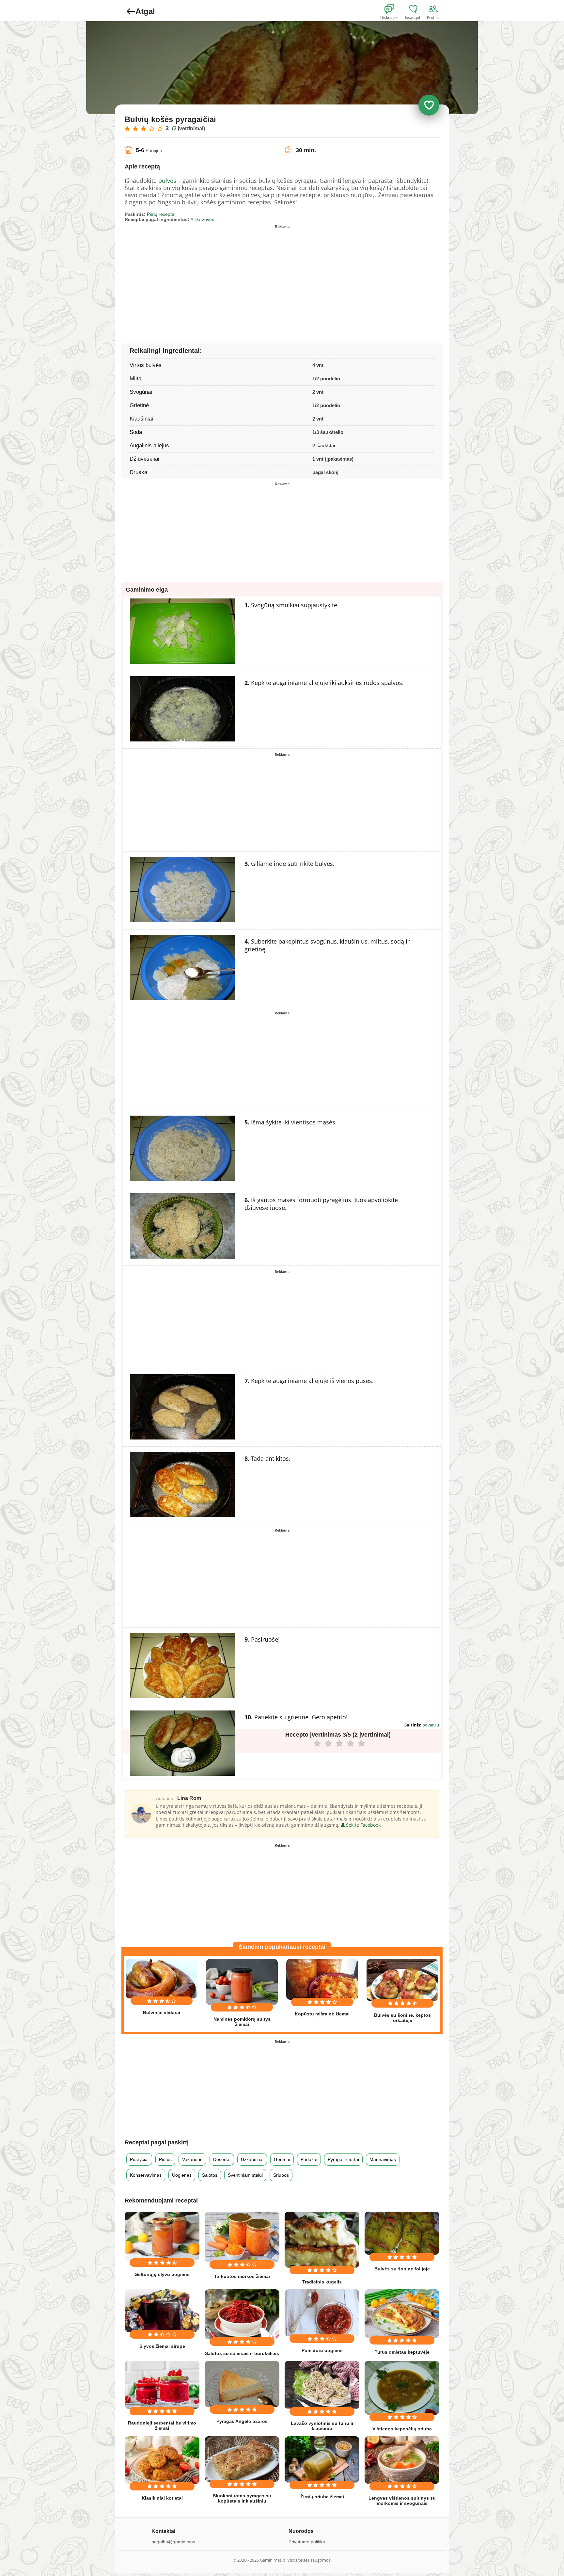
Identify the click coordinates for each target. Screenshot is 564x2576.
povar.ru (431, 1725)
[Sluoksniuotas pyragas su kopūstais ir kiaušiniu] (242, 2459)
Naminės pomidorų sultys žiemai (242, 2022)
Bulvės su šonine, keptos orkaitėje (402, 2018)
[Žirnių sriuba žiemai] (322, 2459)
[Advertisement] (203, 277)
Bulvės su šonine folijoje (402, 2269)
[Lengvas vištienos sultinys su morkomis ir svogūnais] (402, 2460)
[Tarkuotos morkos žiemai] (242, 2237)
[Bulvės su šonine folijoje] (402, 2233)
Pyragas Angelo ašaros (242, 2421)
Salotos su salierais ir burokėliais (242, 2353)
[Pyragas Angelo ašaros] (242, 2384)
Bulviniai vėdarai (162, 2012)
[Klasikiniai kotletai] (162, 2460)
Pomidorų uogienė (322, 2350)
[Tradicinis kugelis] (322, 2240)
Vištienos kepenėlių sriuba (402, 2429)
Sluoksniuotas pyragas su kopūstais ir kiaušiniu (242, 2498)
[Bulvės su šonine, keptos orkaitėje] (402, 1980)
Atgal (145, 11)
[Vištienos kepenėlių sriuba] (402, 2388)
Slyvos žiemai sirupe (162, 2346)
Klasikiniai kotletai (162, 2498)
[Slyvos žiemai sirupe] (162, 2311)
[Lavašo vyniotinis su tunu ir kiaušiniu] (322, 2385)
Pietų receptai (161, 214)
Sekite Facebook (363, 1825)
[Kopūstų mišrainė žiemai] (322, 1979)
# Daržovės (202, 219)
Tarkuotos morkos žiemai (242, 2276)
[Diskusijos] (394, 9)
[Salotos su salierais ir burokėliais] (242, 2314)
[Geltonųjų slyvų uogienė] (162, 2236)
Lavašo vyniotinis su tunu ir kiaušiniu (322, 2426)
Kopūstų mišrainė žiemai (322, 2014)
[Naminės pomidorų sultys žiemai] (242, 1982)
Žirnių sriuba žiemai (322, 2497)
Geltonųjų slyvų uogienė (162, 2274)
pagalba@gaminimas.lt (175, 2542)
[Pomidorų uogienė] (322, 2313)
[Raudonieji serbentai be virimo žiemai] (162, 2385)
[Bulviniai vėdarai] (162, 1979)
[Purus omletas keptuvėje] (402, 2314)
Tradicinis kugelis (322, 2282)
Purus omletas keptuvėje (402, 2352)
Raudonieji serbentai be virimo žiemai (162, 2425)
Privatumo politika (307, 2542)
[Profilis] (434, 9)
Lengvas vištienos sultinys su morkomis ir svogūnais (402, 2501)
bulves (167, 181)
